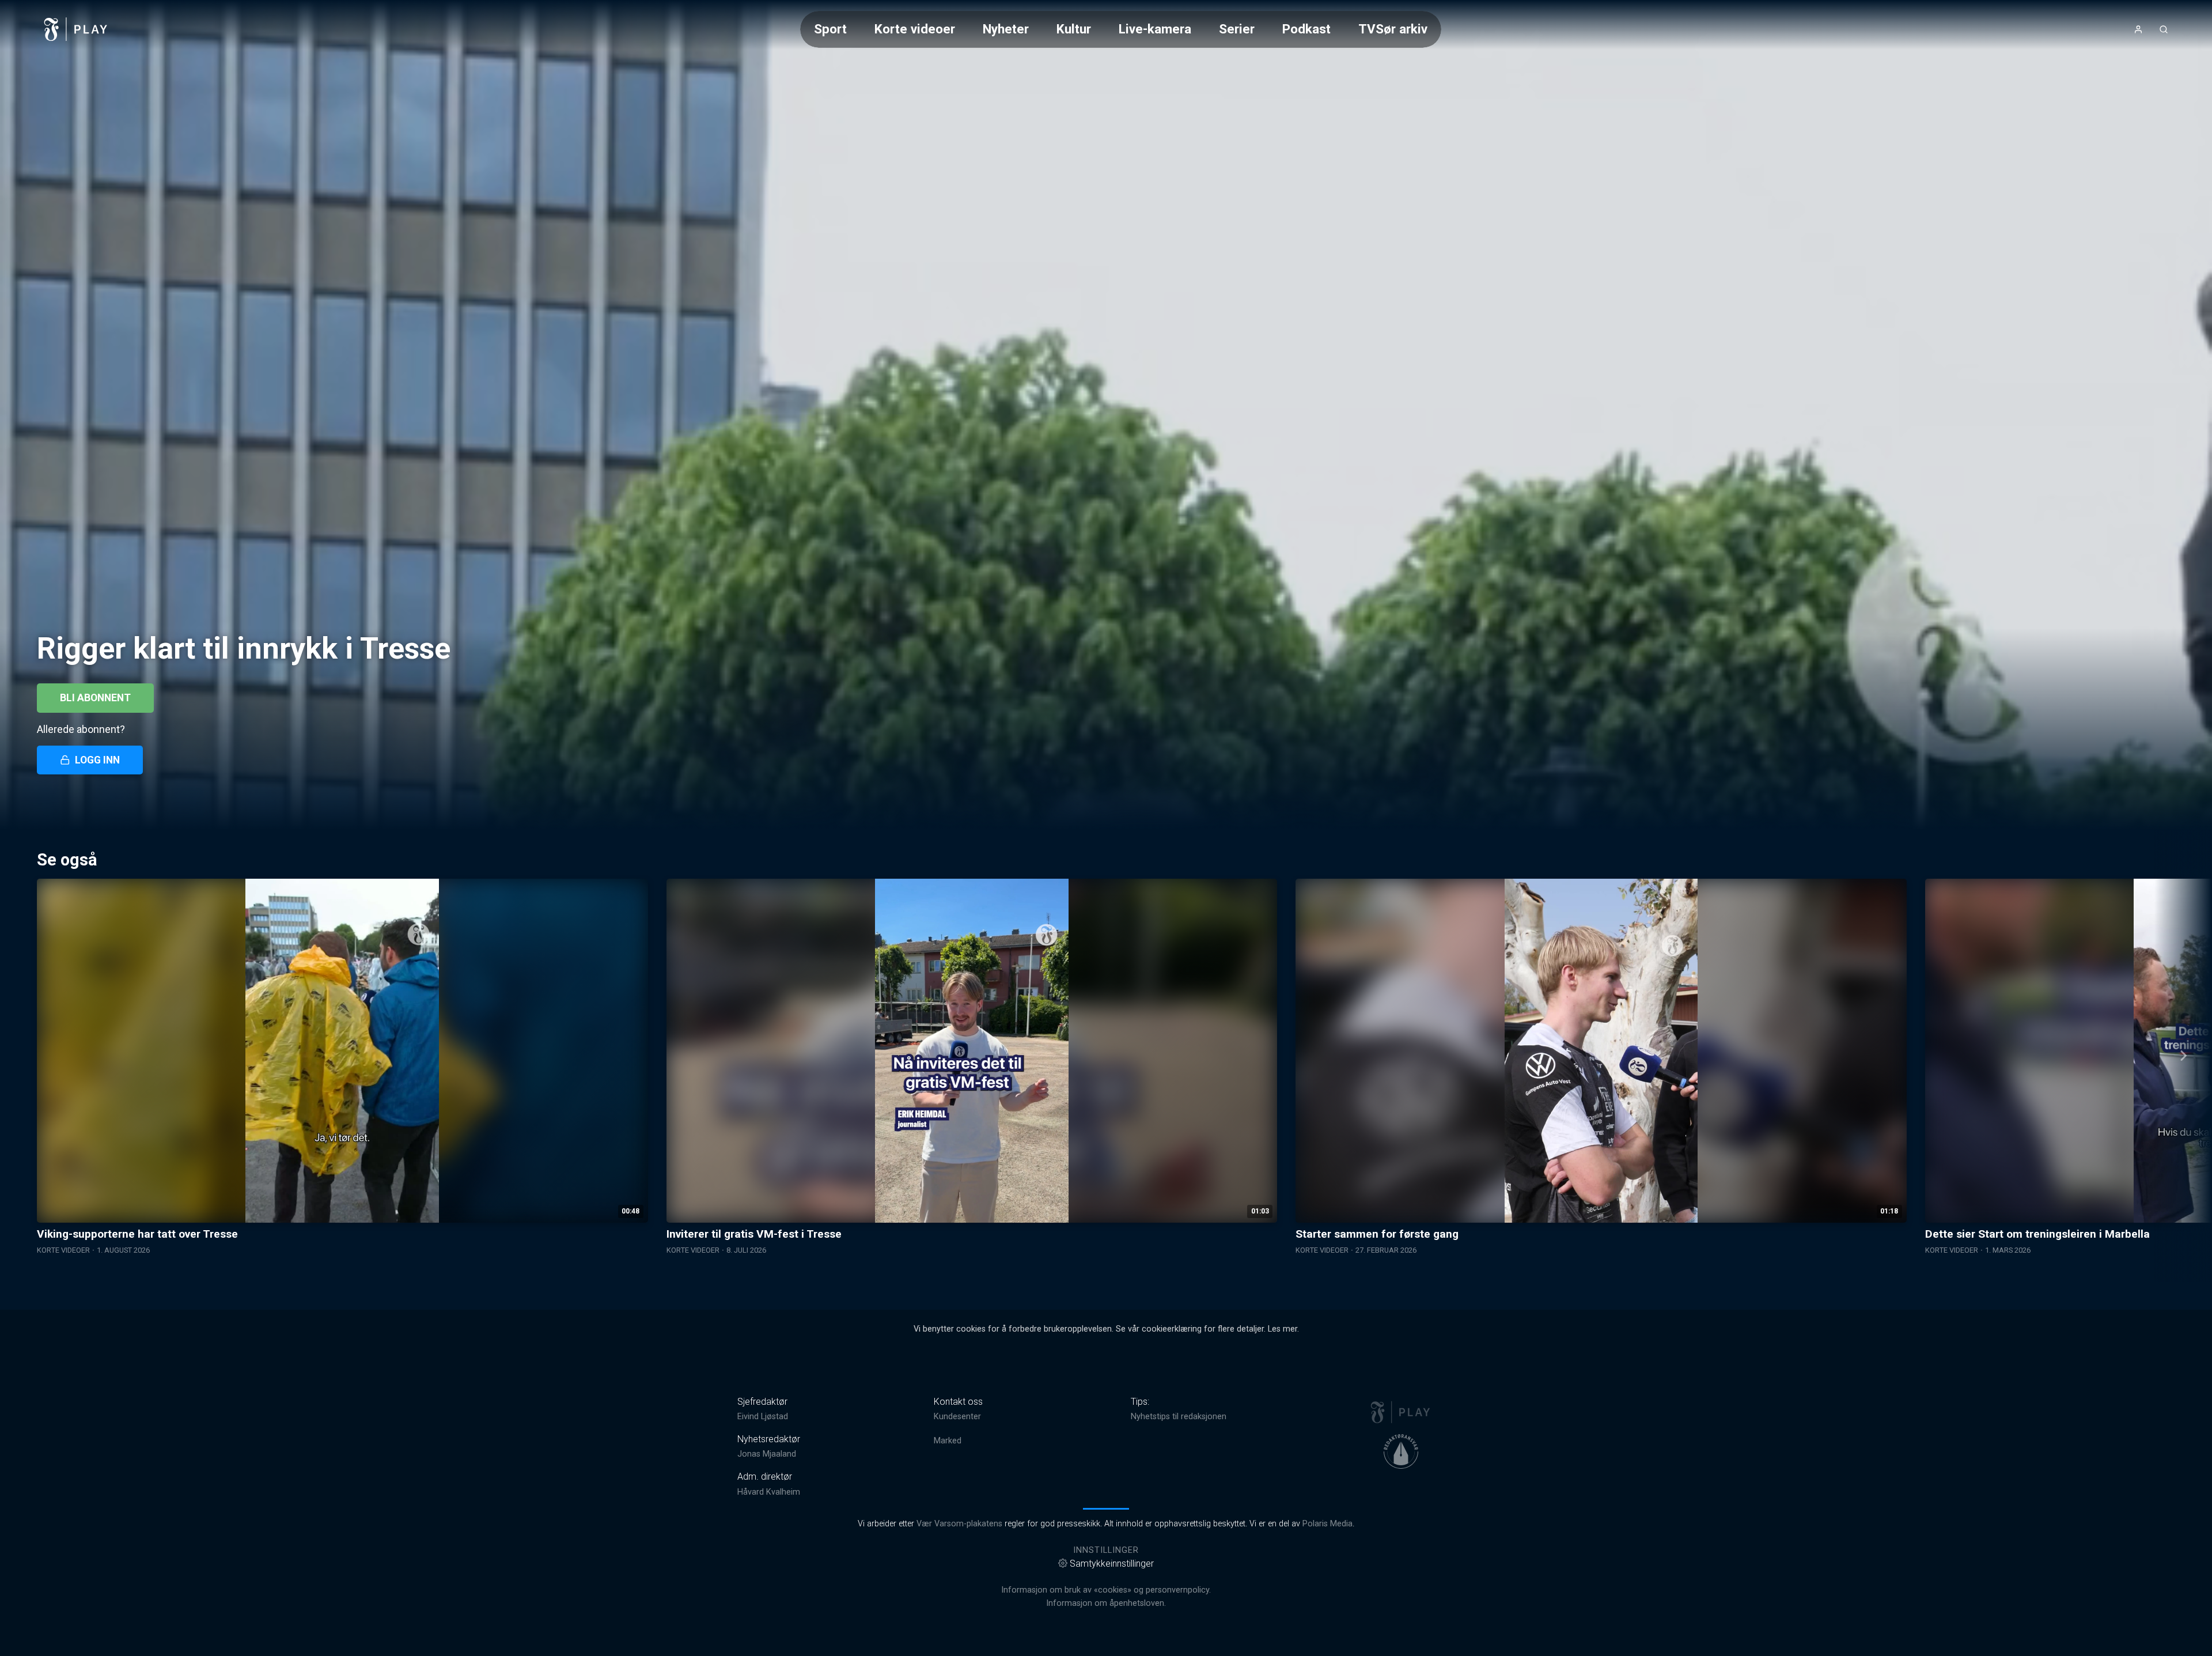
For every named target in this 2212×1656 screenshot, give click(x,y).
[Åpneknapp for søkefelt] (2164, 29)
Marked (948, 1441)
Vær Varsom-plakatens (959, 1524)
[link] (76, 29)
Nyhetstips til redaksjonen (1179, 1417)
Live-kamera (1155, 29)
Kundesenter (957, 1417)
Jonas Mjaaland (767, 1454)
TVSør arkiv (1393, 29)
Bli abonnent (95, 698)
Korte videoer (915, 29)
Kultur (1074, 29)
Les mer (1283, 1329)
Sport (830, 29)
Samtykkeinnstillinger (1112, 1564)
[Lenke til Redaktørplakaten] (1401, 1451)
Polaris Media (1327, 1524)
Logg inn (97, 760)
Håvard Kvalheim (769, 1492)
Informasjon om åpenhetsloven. (1106, 1603)
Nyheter (1006, 29)
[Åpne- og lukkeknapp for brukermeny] (2138, 29)
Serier (1237, 29)
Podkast (1306, 29)
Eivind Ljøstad (763, 1417)
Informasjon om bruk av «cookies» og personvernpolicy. (1106, 1590)
